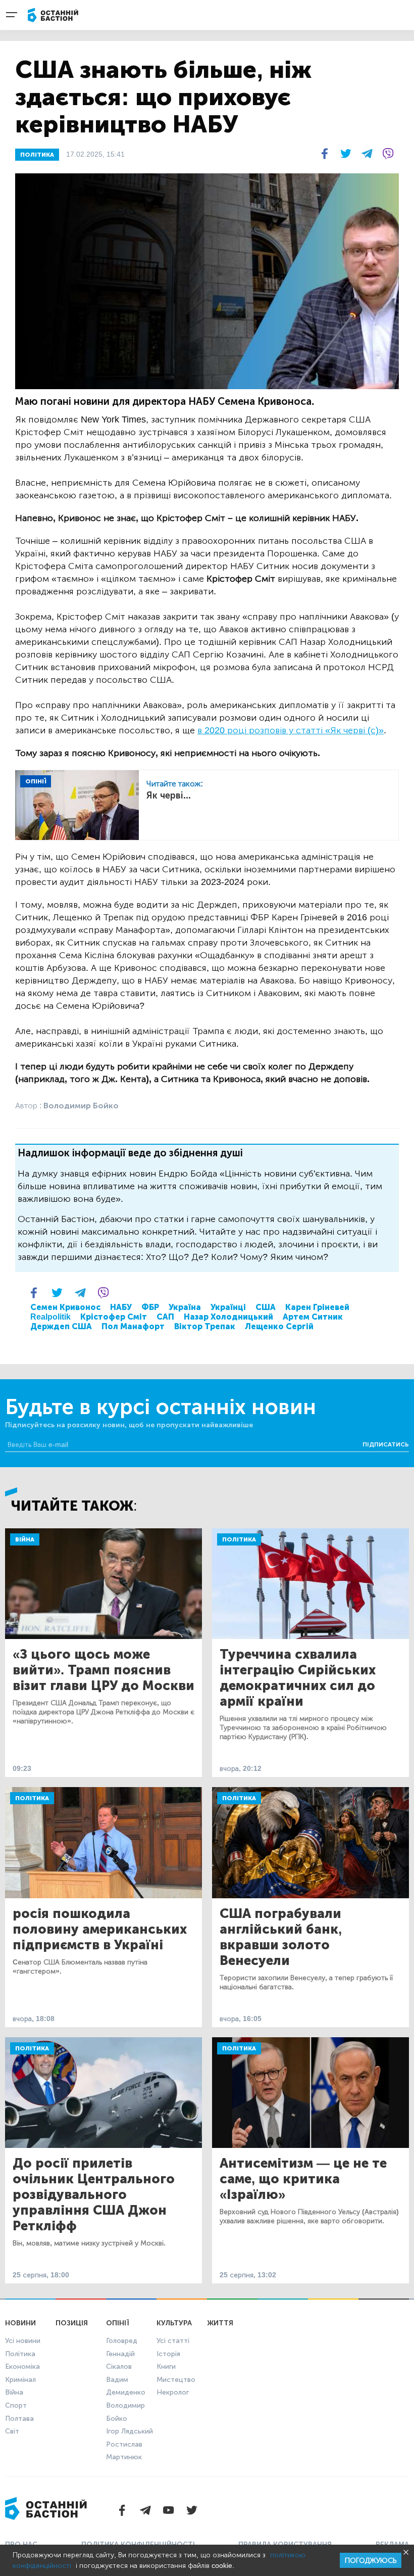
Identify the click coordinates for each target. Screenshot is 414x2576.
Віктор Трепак (205, 1326)
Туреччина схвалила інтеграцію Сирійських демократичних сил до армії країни (298, 1678)
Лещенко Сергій (279, 1326)
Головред (122, 2341)
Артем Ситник (313, 1317)
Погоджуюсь (371, 2561)
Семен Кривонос (65, 1307)
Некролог (173, 2392)
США (266, 1307)
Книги (166, 2367)
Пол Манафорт (133, 1326)
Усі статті (173, 2341)
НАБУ (121, 1307)
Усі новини (23, 2341)
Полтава (19, 2419)
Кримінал (20, 2380)
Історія (168, 2354)
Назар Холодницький (228, 1317)
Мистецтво (176, 2380)
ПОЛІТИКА (37, 155)
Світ (12, 2431)
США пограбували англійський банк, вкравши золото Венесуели (281, 1937)
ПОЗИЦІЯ (72, 2323)
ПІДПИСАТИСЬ (386, 1444)
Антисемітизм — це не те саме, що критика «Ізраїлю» (303, 2179)
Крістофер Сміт (114, 1317)
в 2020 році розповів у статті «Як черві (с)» (291, 730)
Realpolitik (50, 1317)
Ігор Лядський (130, 2431)
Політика (239, 1539)
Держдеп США (61, 1326)
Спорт (16, 2405)
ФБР (150, 1307)
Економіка (22, 2367)
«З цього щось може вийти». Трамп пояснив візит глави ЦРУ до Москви (103, 1670)
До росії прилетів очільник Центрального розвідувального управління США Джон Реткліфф (94, 2195)
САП (165, 1317)
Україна (185, 1307)
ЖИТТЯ (220, 2323)
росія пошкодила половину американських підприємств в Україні (100, 1929)
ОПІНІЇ (36, 781)
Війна (25, 1539)
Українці (228, 1307)
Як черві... (169, 795)
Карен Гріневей (317, 1307)
